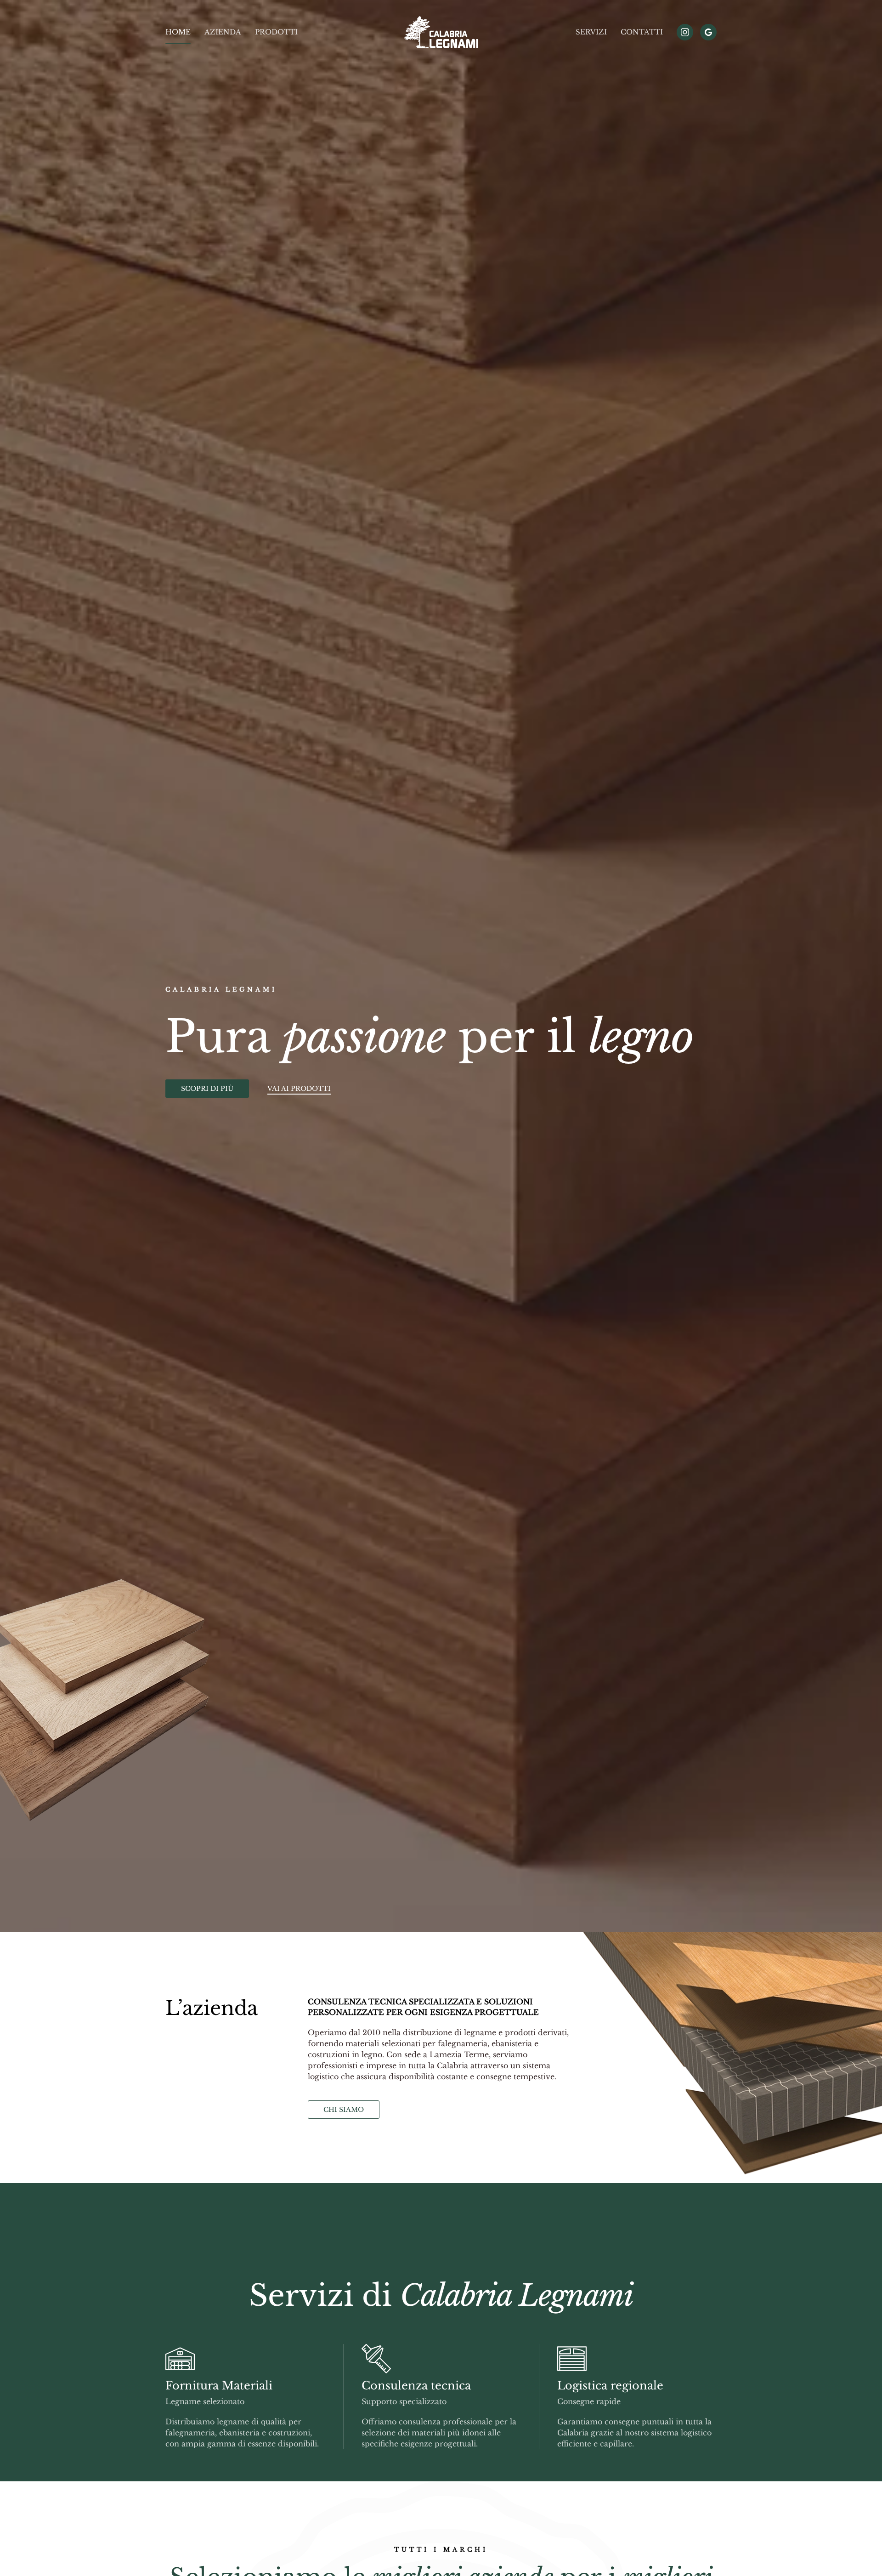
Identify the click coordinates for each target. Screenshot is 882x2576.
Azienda (223, 32)
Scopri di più (207, 1089)
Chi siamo (344, 2110)
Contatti (642, 32)
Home (178, 32)
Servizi (591, 32)
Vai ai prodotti (299, 1089)
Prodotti (276, 32)
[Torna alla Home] (441, 32)
